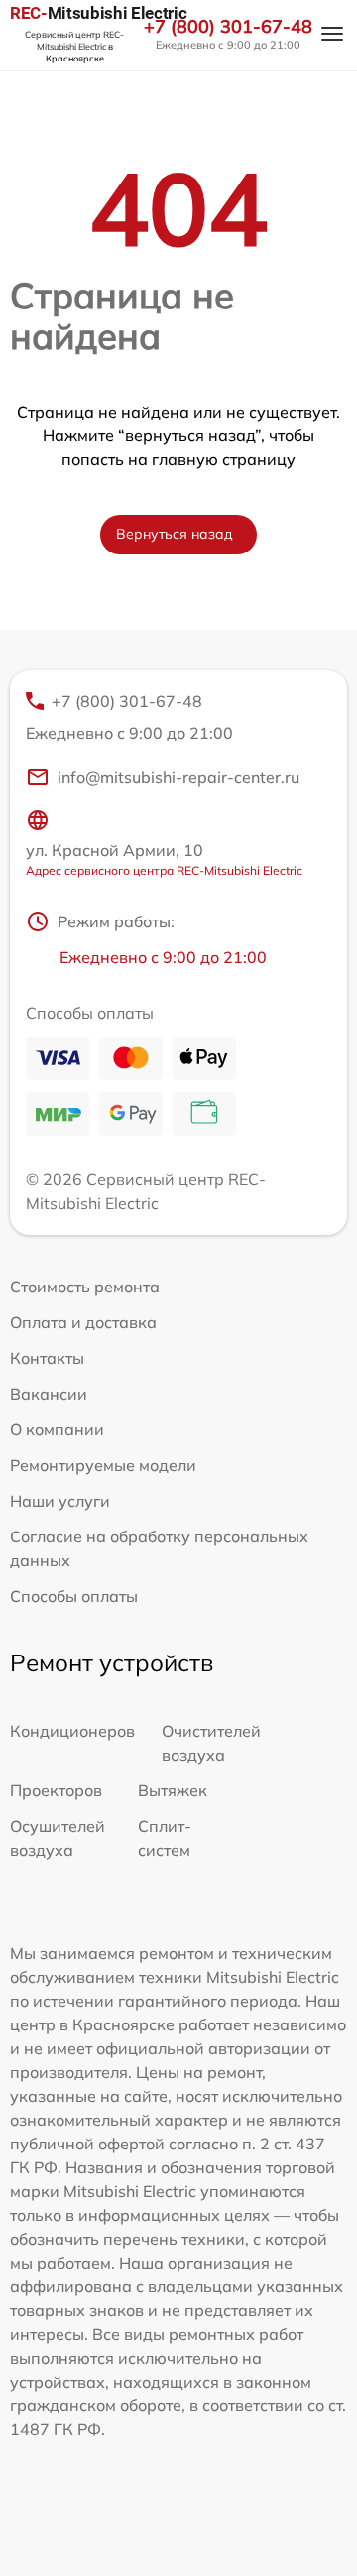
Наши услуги (60, 1501)
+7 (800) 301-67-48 (228, 27)
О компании (57, 1429)
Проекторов (56, 1790)
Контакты (47, 1358)
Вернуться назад (175, 534)
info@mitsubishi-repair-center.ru (178, 777)
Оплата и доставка (83, 1322)
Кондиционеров (72, 1731)
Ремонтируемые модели (103, 1465)
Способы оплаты (74, 1596)
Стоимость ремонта (85, 1287)
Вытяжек (173, 1790)
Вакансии (49, 1394)
